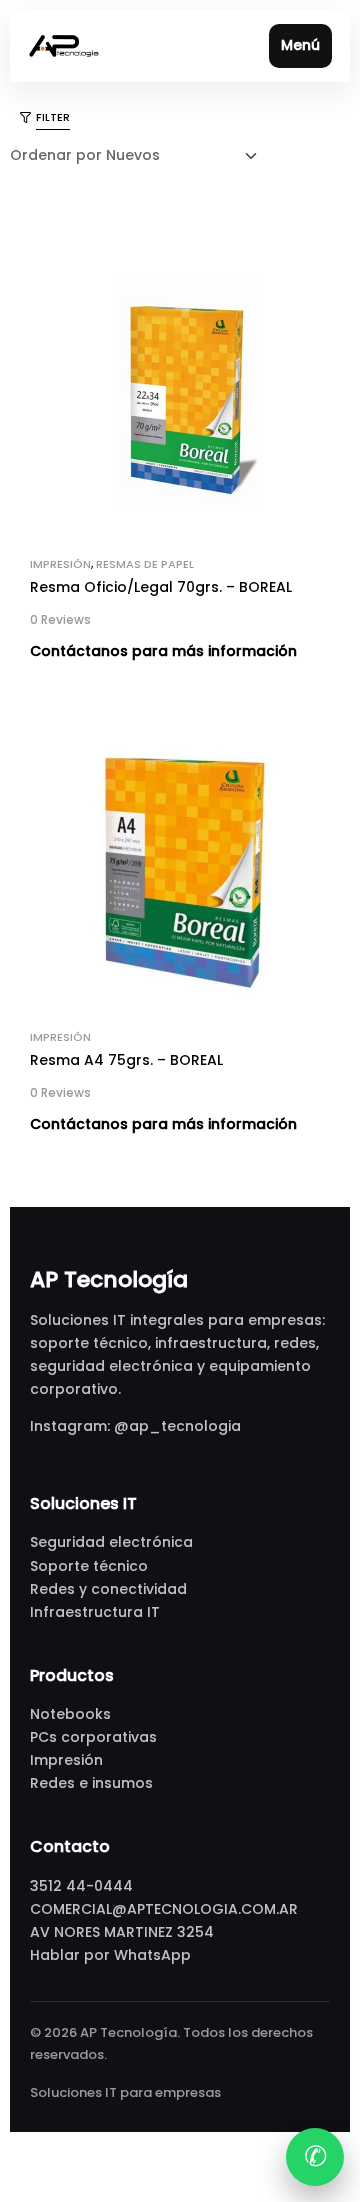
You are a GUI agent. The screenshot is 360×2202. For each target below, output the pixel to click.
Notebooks (70, 1714)
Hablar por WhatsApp (110, 1955)
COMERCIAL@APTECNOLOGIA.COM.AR (164, 1909)
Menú (300, 45)
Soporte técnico (89, 1566)
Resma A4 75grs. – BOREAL (126, 1060)
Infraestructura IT (95, 1612)
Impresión (60, 564)
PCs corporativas (93, 1737)
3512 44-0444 (81, 1886)
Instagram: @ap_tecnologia (135, 1426)
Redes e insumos (91, 1783)
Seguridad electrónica (111, 1542)
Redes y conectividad (108, 1589)
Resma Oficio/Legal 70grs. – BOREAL (161, 587)
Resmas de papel (145, 564)
